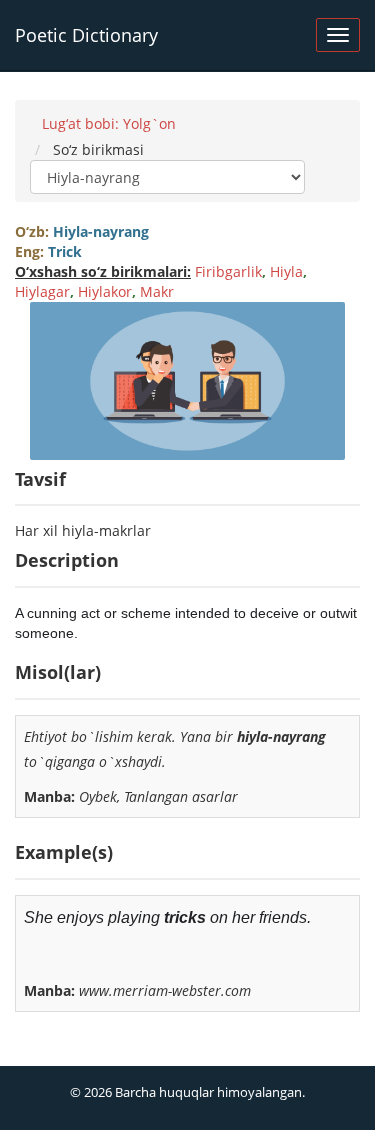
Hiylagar (42, 291)
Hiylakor (105, 291)
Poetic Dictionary (86, 35)
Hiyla (286, 271)
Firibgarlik (228, 271)
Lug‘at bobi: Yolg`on (109, 123)
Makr (157, 291)
